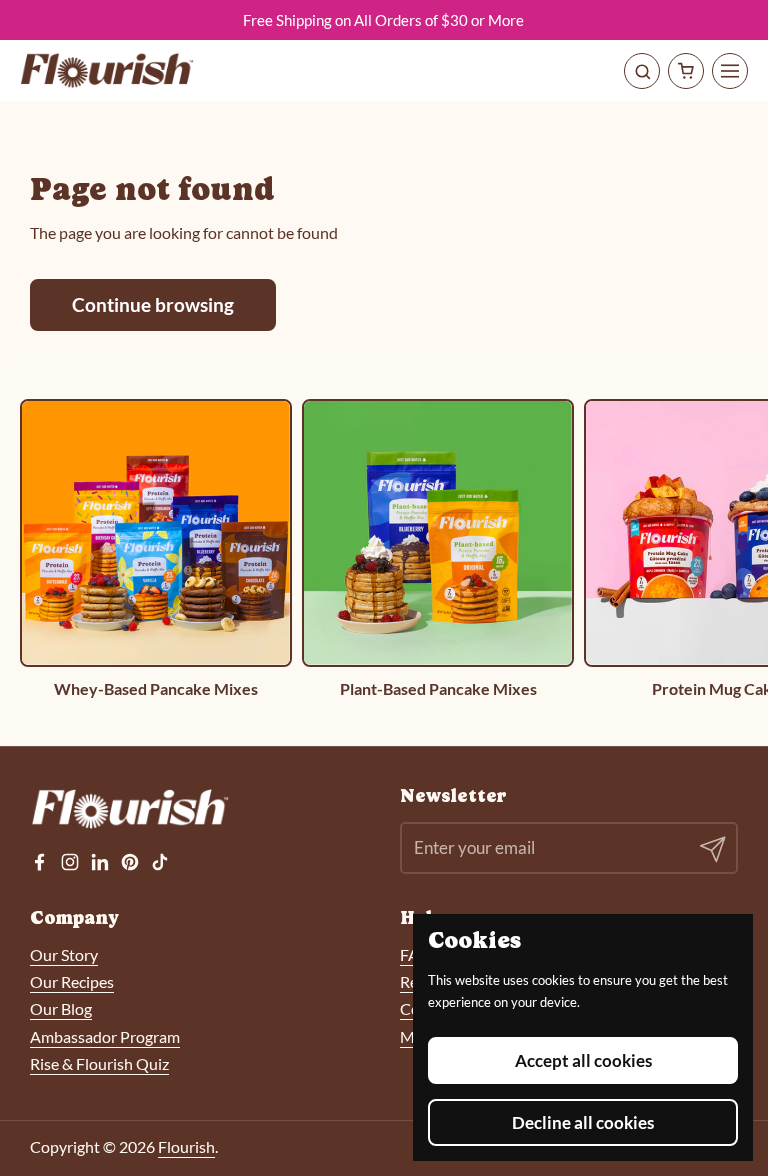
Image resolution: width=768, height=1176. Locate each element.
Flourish (186, 1146)
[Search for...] (642, 71)
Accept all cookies (583, 1060)
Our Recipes (72, 981)
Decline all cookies (583, 1122)
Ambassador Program (105, 1036)
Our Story (64, 954)
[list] (384, 548)
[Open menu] (730, 71)
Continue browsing (153, 304)
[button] (686, 71)
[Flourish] (108, 70)
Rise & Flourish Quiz (99, 1063)
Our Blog (61, 1008)
